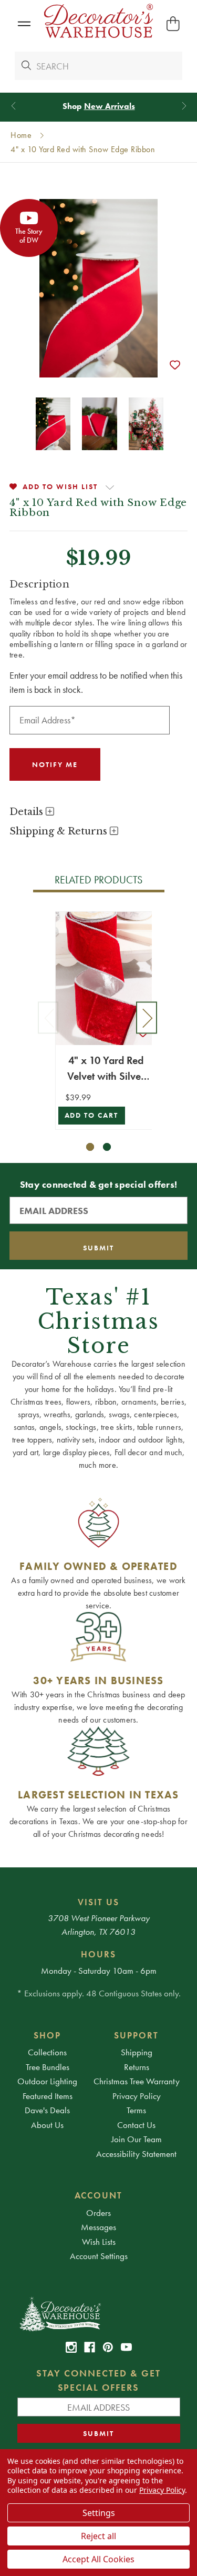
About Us (47, 2125)
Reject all (98, 2536)
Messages (98, 2227)
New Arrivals (110, 106)
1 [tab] (90, 1147)
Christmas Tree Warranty (137, 2081)
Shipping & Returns (60, 831)
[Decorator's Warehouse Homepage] (99, 2313)
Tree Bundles (48, 2067)
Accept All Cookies (98, 2559)
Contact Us (136, 2125)
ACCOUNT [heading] (99, 2195)
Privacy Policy (137, 2096)
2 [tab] (107, 1147)
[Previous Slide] (13, 106)
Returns (137, 2067)
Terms (136, 2110)
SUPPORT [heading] (136, 2035)
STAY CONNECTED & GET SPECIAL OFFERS (98, 2380)
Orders (98, 2213)
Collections (47, 2052)
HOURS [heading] (98, 1954)
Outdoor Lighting (47, 2081)
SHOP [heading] (47, 2035)
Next (147, 1017)
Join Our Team (137, 2139)
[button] (24, 24)
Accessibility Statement (136, 2154)
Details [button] (28, 812)
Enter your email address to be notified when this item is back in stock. (96, 682)
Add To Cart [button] (92, 1115)
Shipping (137, 2052)
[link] (71, 2347)
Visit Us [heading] (98, 1902)
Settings (99, 2513)
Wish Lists (99, 2242)
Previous (48, 1017)
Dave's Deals (47, 2110)
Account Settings (99, 2256)
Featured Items (48, 2096)
